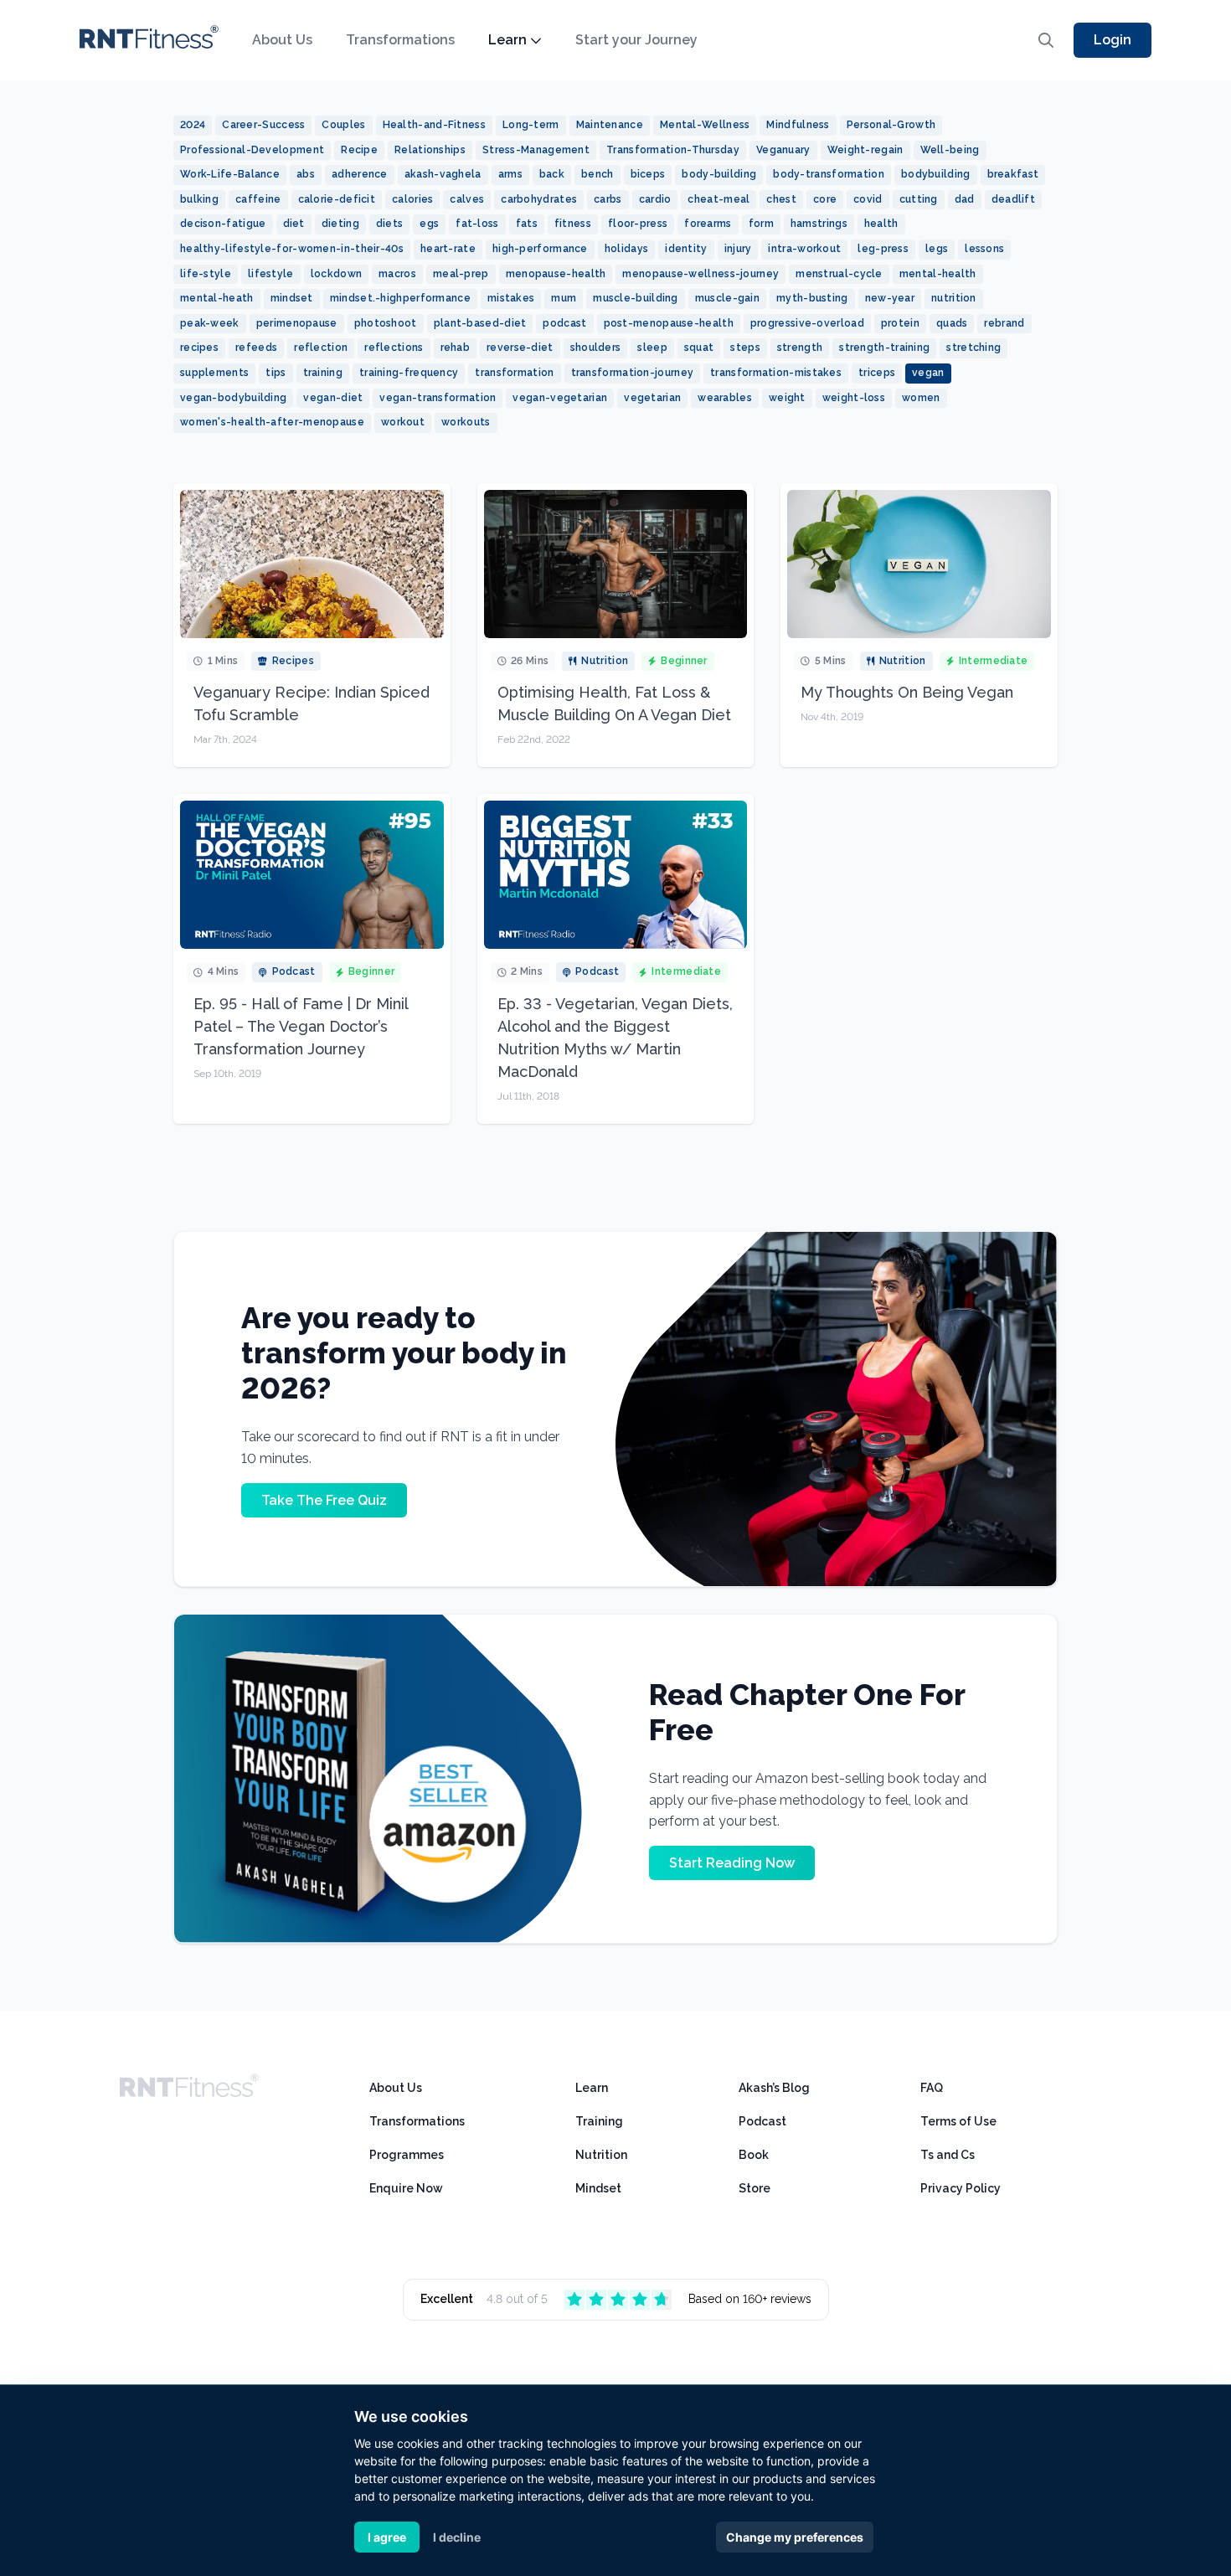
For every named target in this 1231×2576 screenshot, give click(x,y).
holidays (626, 249)
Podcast (762, 2121)
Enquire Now (406, 2188)
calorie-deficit (337, 199)
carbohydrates (539, 199)
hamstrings (819, 224)
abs (306, 174)
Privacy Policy (961, 2188)
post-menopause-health (669, 323)
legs (937, 249)
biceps (648, 174)
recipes (199, 348)
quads (952, 323)
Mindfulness (798, 125)
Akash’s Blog (774, 2088)
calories (412, 199)
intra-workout (804, 249)
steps (745, 348)
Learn (507, 40)
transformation (514, 373)
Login (1113, 40)
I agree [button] (387, 2537)
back (552, 174)
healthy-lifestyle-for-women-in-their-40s (292, 249)
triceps (877, 373)
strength (800, 348)
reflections (394, 348)
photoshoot (386, 323)
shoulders (596, 348)
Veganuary (783, 150)
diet (294, 224)
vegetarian (652, 398)
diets (390, 224)
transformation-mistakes (776, 373)
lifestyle (271, 274)
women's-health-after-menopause (272, 422)
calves (467, 199)
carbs (608, 199)
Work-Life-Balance (230, 174)
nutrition (954, 298)
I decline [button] (457, 2537)
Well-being (950, 150)
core (825, 199)
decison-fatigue (223, 224)
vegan (928, 373)
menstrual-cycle (839, 274)
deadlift (1013, 199)
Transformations (400, 40)
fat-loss (477, 224)
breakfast (1013, 174)
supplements (214, 373)
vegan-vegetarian (560, 398)
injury (738, 249)
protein (900, 323)
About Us (282, 40)
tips (276, 373)
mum (564, 298)
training (323, 373)
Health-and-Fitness (434, 125)
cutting (919, 199)
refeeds (256, 348)
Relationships (430, 150)
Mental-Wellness (705, 125)
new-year (890, 298)
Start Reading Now (732, 1863)
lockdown (336, 274)
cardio (655, 199)
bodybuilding (936, 174)
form (761, 224)
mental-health (938, 274)
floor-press (638, 224)
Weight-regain (865, 150)
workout (403, 422)
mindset (292, 298)
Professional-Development (252, 150)
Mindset (598, 2188)
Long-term (531, 125)
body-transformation (829, 174)
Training (599, 2121)
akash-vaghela (443, 174)
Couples (343, 125)
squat (699, 348)
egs (429, 224)
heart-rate (448, 249)
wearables (725, 398)
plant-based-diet (480, 323)
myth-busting (812, 298)
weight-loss (854, 398)
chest (781, 199)
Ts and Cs (948, 2155)
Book (754, 2155)
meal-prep (461, 274)
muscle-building (636, 298)
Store (755, 2188)
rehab (456, 348)
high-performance (540, 249)
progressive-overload (807, 323)
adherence (360, 174)
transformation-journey (633, 373)
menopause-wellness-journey (700, 274)
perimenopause (297, 323)
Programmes (407, 2155)
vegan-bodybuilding (233, 398)
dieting (340, 224)
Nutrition (601, 2155)
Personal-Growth (891, 125)
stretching (973, 348)
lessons (984, 249)
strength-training (884, 348)
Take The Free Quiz (324, 1500)
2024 (193, 125)
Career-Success (263, 125)
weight (787, 398)
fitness (573, 224)
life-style (206, 274)
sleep (652, 348)
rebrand (1004, 323)
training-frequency (409, 373)
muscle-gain (727, 298)
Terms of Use (958, 2121)
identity (686, 249)
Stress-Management (536, 150)
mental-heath (217, 298)
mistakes (511, 298)
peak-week (210, 323)
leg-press (883, 249)
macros (397, 274)
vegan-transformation (438, 398)
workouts (466, 422)
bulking (199, 199)
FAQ (932, 2088)
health (881, 224)
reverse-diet (520, 348)
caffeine (258, 199)
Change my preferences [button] (795, 2537)
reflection (321, 348)
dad (965, 199)
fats (527, 224)
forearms (708, 224)
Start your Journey (636, 40)
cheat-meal (719, 199)
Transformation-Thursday (673, 150)
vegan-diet (333, 398)
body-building (719, 174)
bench (597, 174)
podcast (564, 323)
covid (868, 199)
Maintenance (610, 125)
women (921, 398)
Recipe (359, 150)
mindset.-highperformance (400, 298)
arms (510, 174)
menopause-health (556, 274)
